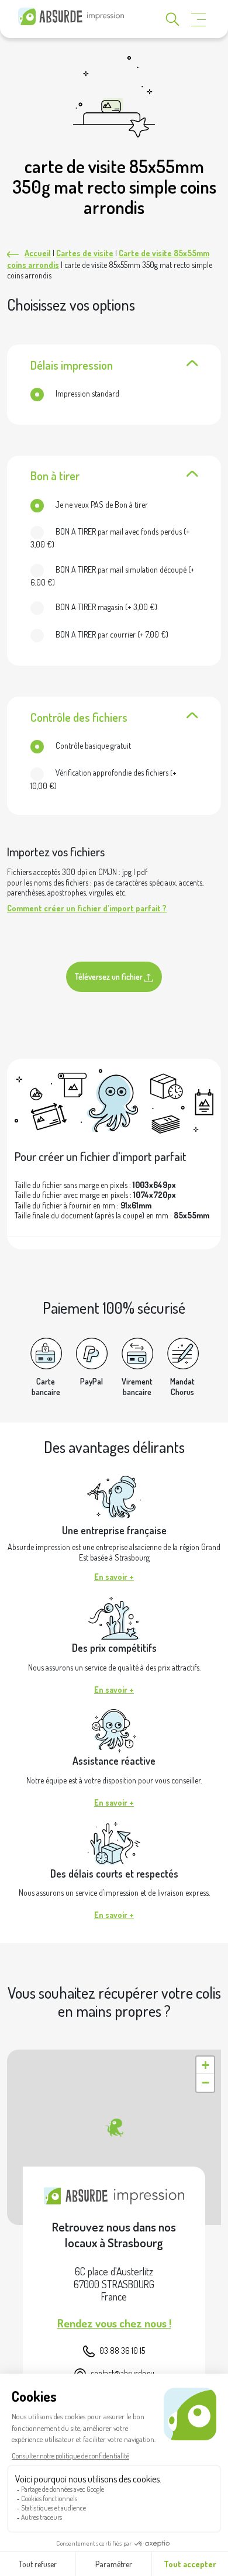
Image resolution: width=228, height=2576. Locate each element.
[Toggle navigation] (199, 20)
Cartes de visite (85, 253)
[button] (114, 2128)
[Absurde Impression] (73, 16)
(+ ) (110, 538)
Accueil (38, 253)
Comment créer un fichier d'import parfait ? (87, 908)
